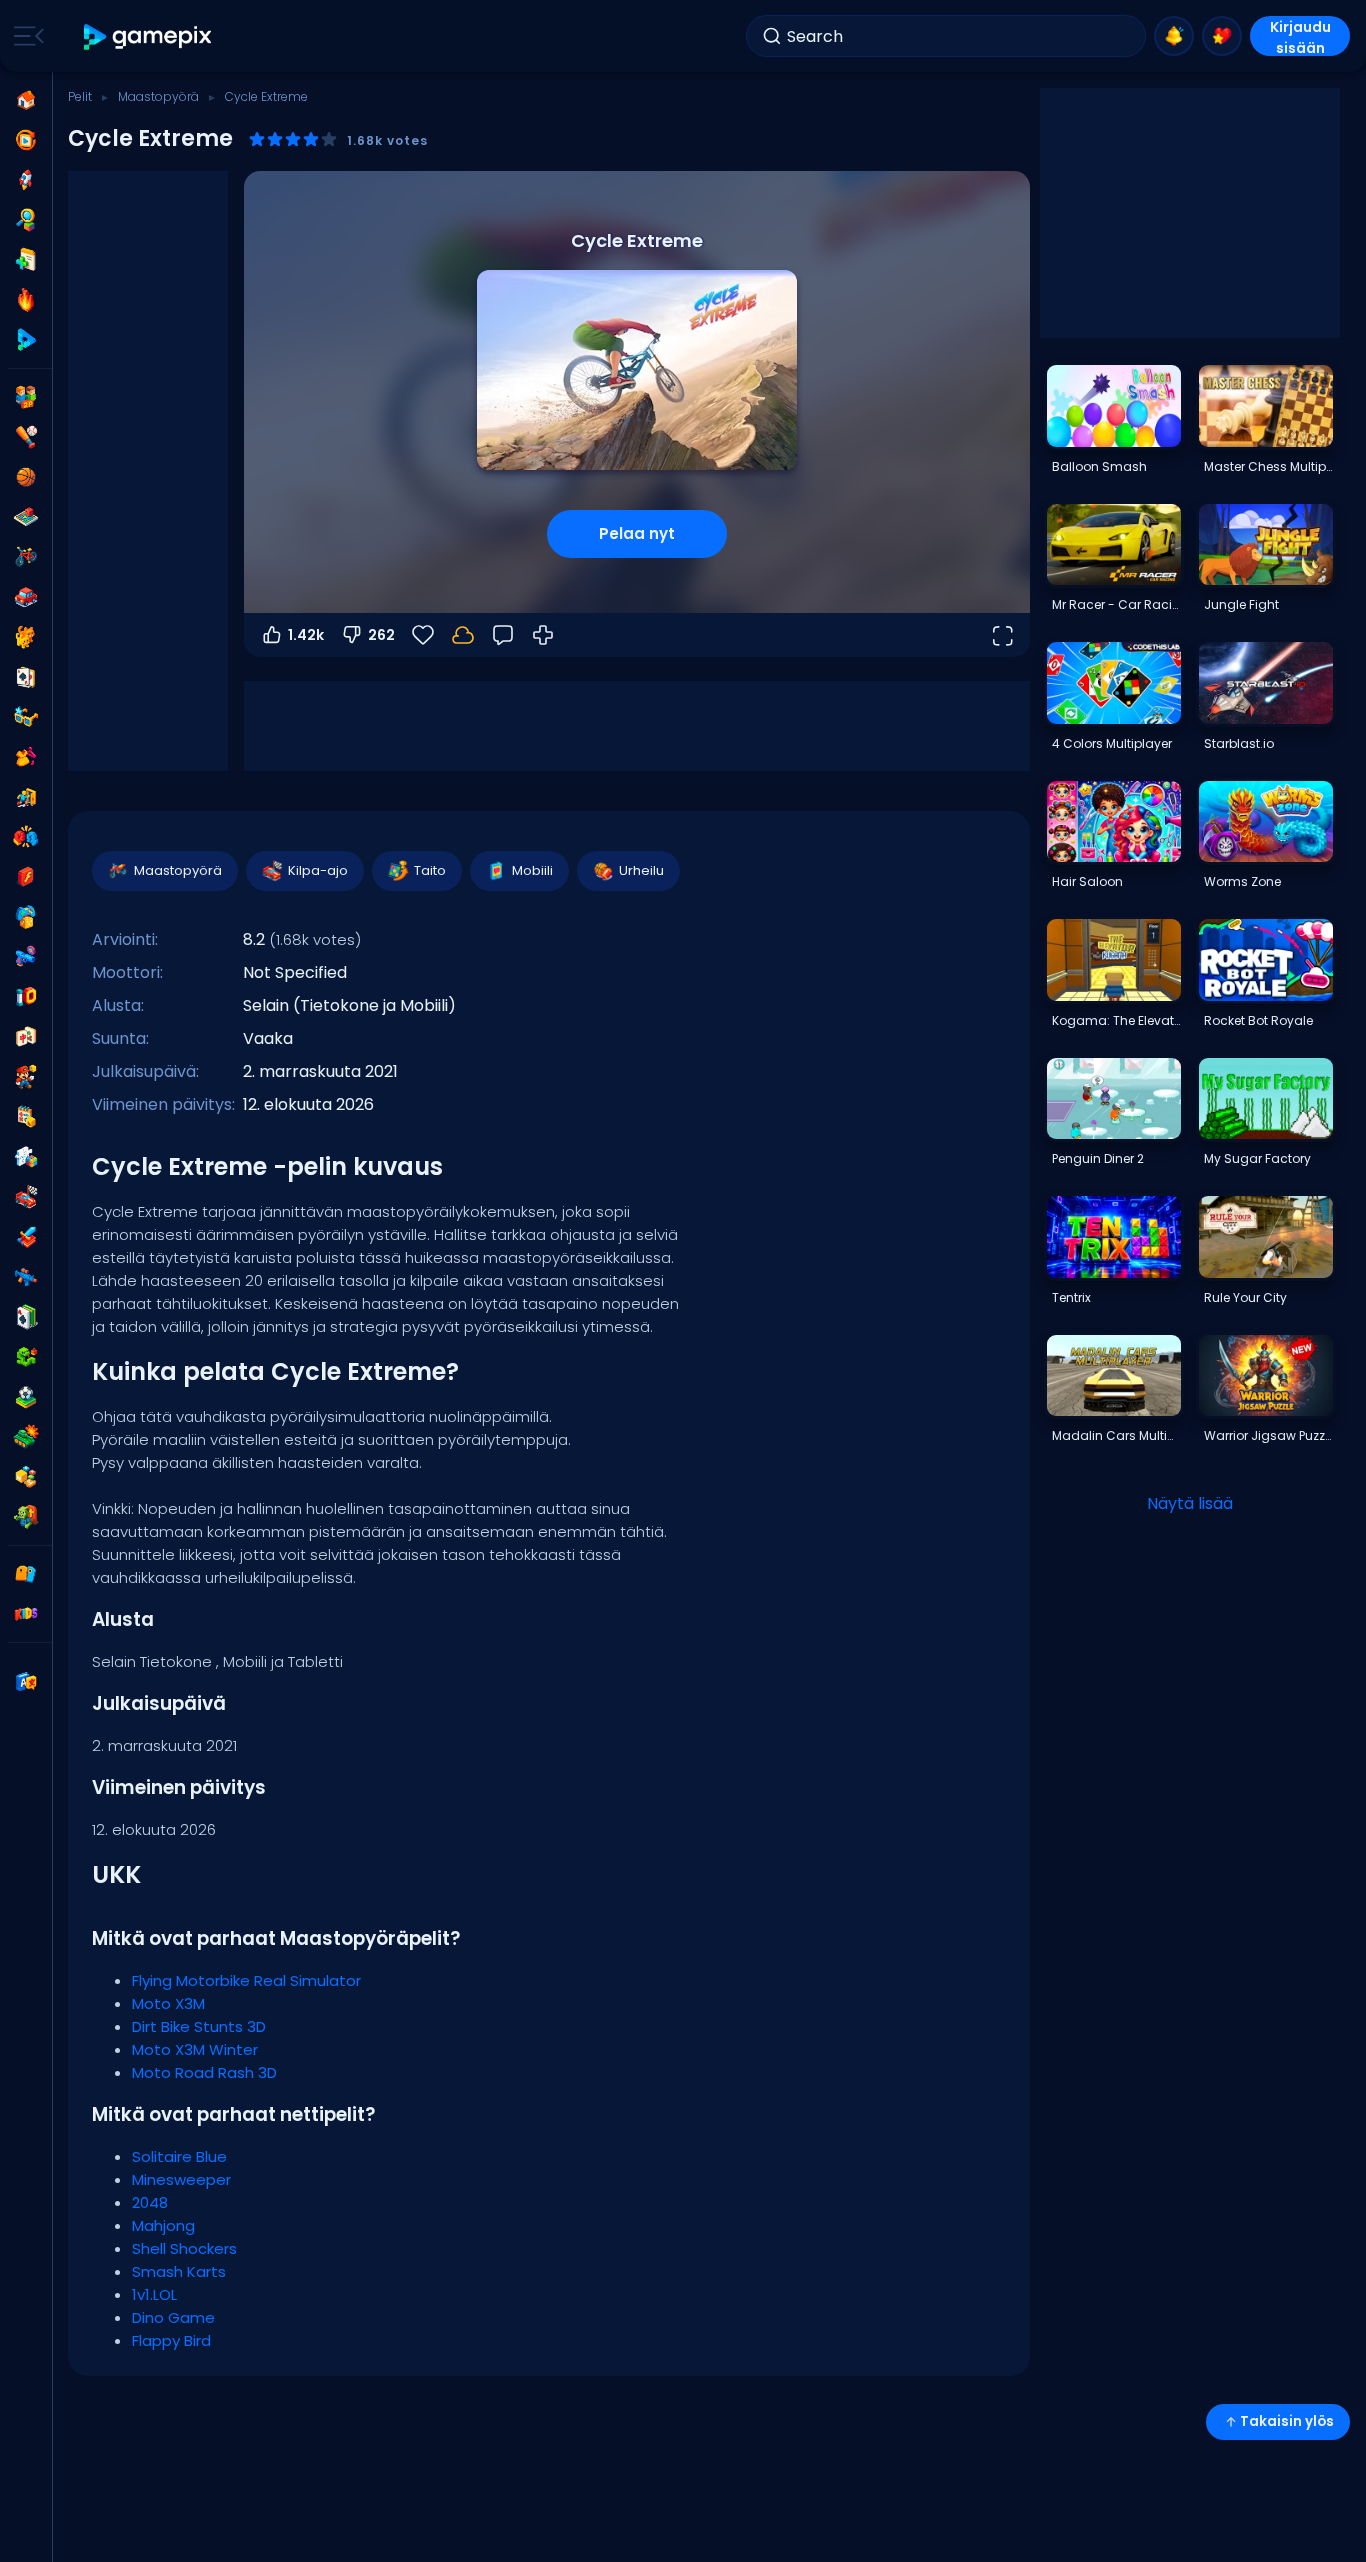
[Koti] (26, 100)
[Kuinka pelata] (543, 635)
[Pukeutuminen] (26, 757)
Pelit (80, 96)
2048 (150, 2202)
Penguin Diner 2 (1098, 1158)
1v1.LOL (154, 2294)
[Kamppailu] (26, 837)
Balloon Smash (1099, 466)
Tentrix (1071, 1297)
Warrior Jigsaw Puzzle (1268, 1435)
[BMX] (26, 557)
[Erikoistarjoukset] (26, 340)
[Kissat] (26, 637)
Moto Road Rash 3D (204, 2072)
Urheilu (641, 870)
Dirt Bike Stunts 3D (199, 2026)
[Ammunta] (26, 1277)
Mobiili (532, 870)
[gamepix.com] (148, 36)
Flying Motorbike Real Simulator (246, 1980)
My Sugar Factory (1257, 1158)
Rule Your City (1245, 1297)
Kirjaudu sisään (1300, 36)
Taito (430, 870)
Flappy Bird (171, 2340)
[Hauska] (26, 917)
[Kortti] (26, 677)
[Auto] (26, 597)
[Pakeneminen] (26, 797)
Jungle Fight (1241, 604)
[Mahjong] (26, 1037)
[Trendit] (26, 300)
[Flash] (26, 877)
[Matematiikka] (26, 1117)
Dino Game (173, 2317)
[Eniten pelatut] (26, 180)
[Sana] (26, 1477)
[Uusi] (26, 260)
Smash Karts (179, 2271)
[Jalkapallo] (26, 1397)
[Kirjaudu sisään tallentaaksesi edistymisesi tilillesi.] (463, 635)
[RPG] (26, 1237)
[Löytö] (26, 220)
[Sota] (26, 1437)
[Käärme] (26, 1357)
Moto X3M (168, 2003)
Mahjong (163, 2225)
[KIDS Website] (26, 1614)
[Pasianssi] (26, 1317)
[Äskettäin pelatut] (26, 140)
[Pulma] (26, 1157)
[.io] (26, 997)
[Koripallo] (26, 477)
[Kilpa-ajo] (26, 1197)
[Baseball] (26, 437)
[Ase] (26, 957)
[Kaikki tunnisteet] (26, 1574)
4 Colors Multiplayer (1112, 743)
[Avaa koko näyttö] (1002, 635)
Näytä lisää (1190, 1503)
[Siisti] (26, 717)
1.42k (306, 635)
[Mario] (26, 1077)
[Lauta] (26, 517)
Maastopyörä (158, 96)
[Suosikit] (1222, 36)
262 (381, 635)
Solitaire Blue (179, 2156)
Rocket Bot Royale (1258, 1020)
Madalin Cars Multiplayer (1116, 1435)
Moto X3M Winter (195, 2049)
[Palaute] (503, 635)
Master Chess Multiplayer (1268, 466)
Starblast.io (1239, 743)
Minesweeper (181, 2179)
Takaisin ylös (1287, 2421)
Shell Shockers (184, 2248)
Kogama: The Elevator (1116, 1020)
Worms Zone (1242, 881)
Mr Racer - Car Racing (1116, 604)
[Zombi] (26, 1517)
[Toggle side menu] (25, 36)
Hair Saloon (1087, 881)
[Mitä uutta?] (1174, 36)
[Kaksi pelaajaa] (26, 397)
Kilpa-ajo (318, 870)
